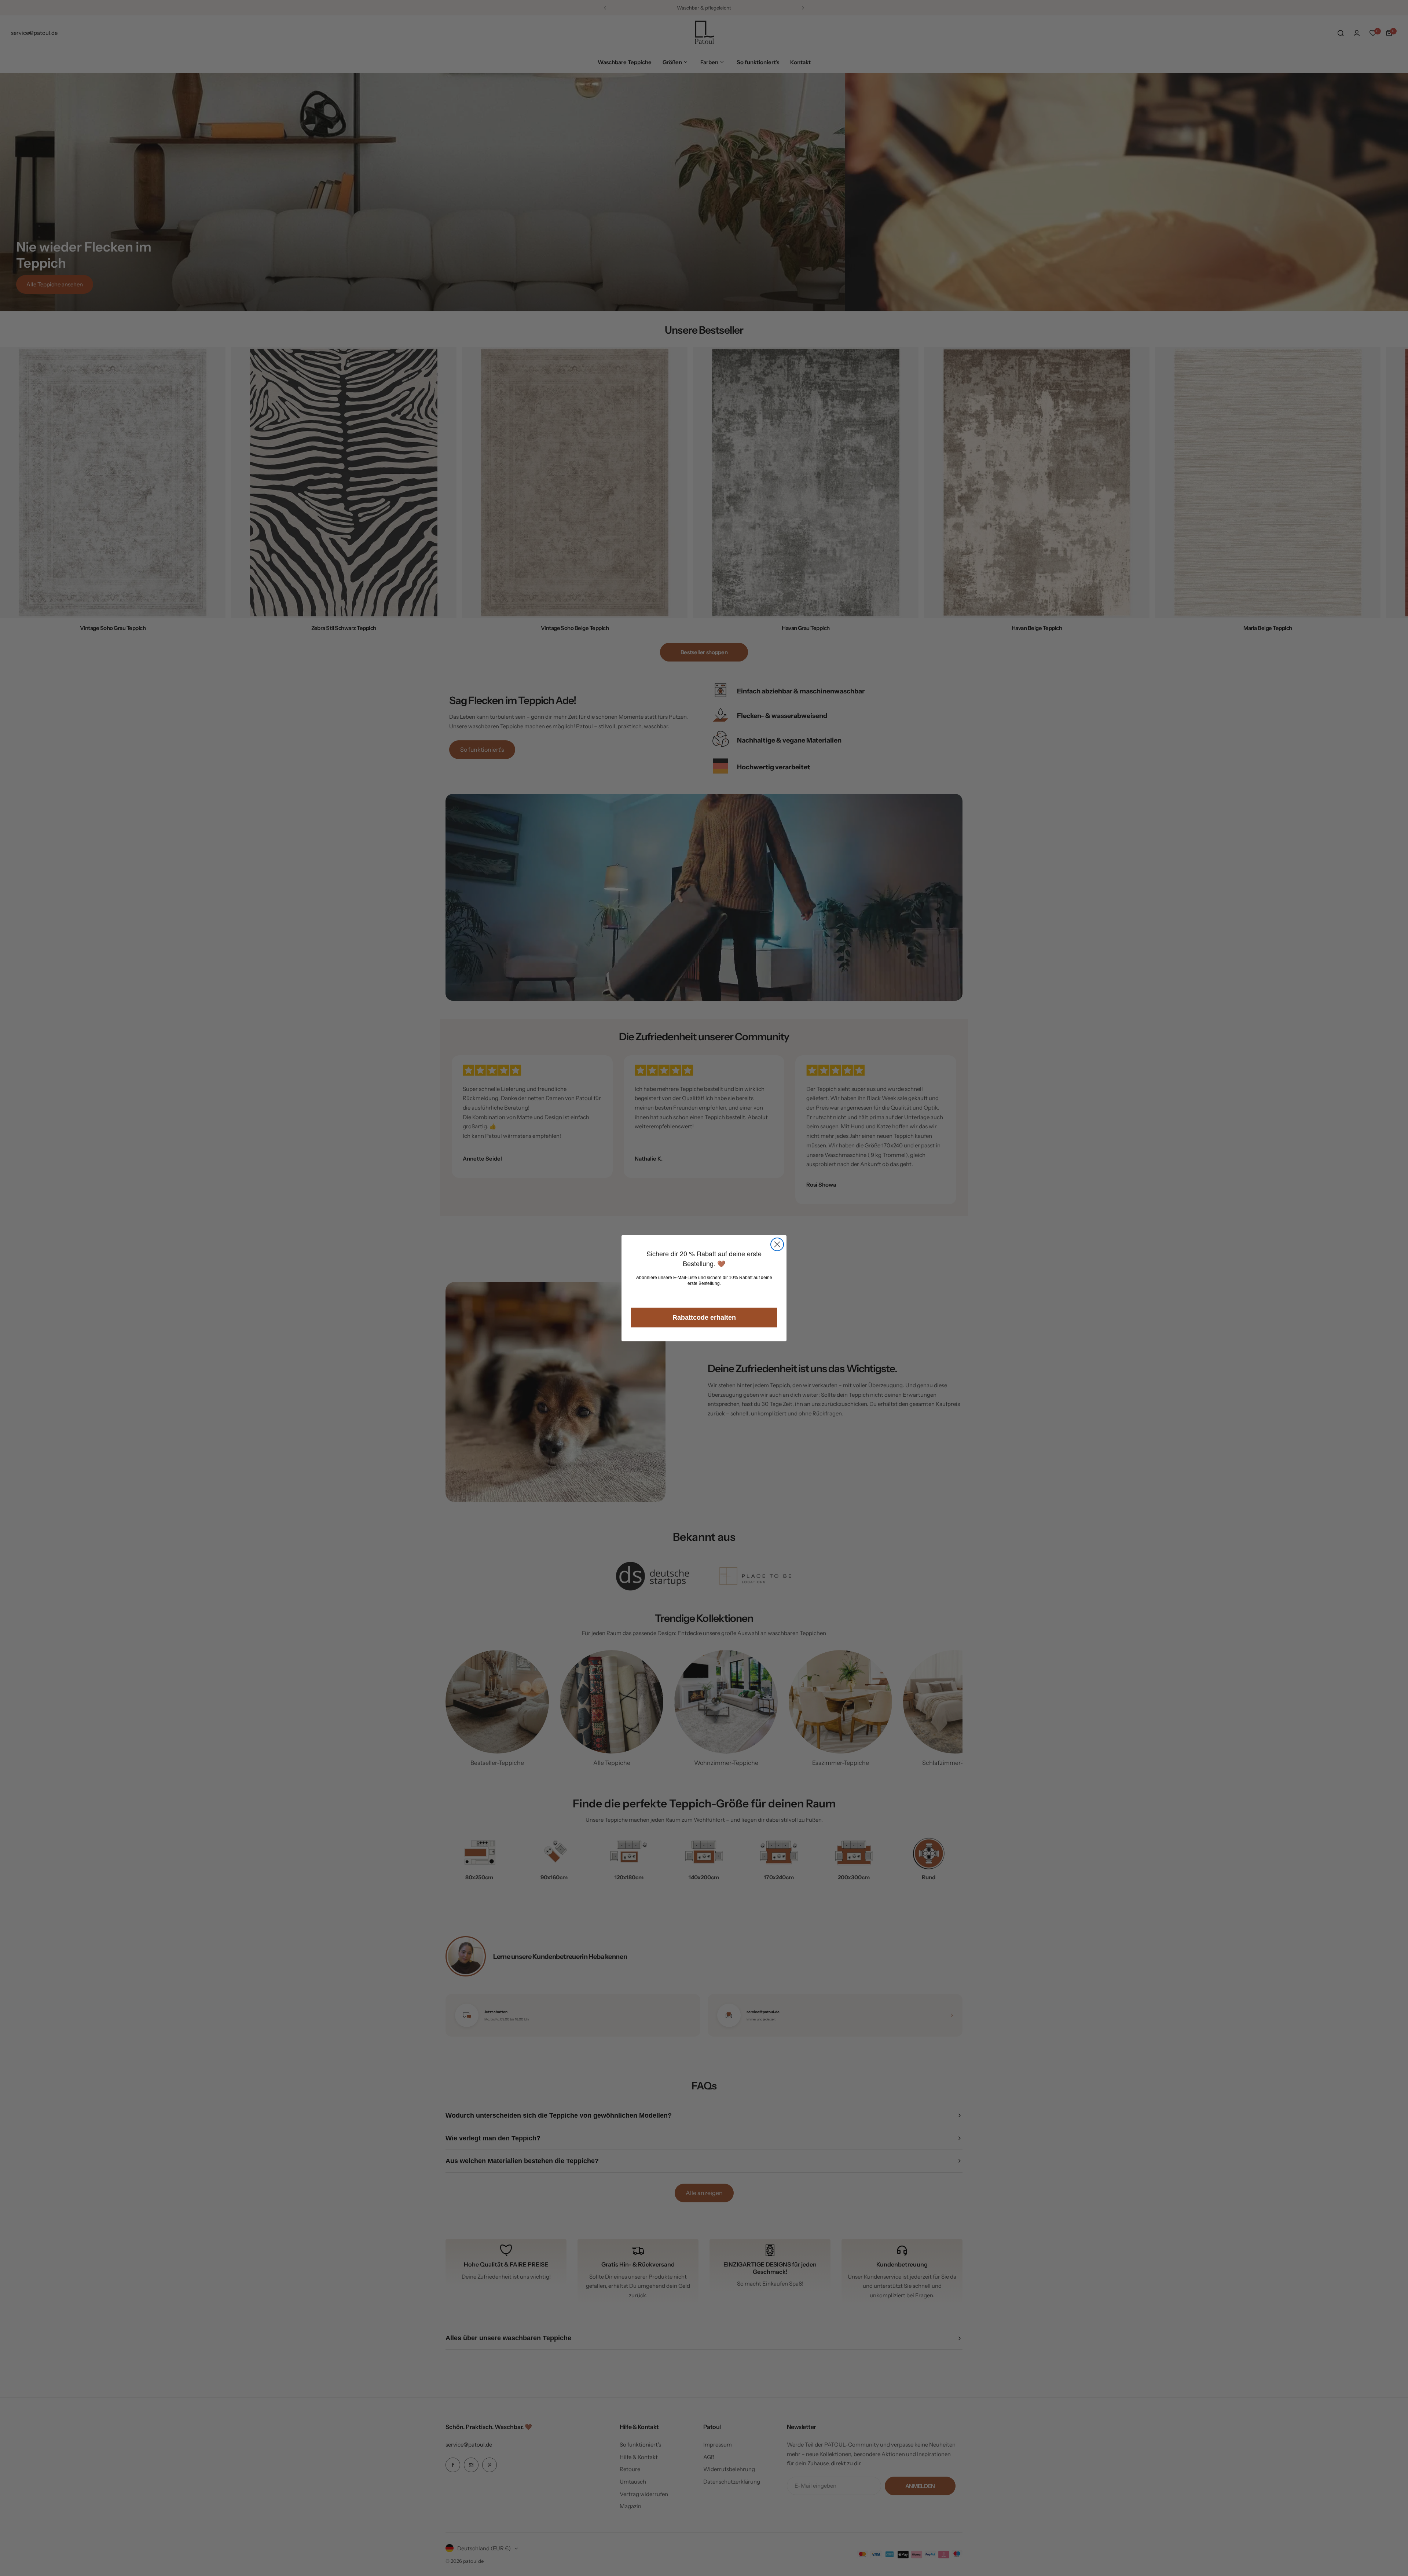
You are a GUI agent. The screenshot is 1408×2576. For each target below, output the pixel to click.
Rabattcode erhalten (704, 1318)
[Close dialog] (777, 1244)
